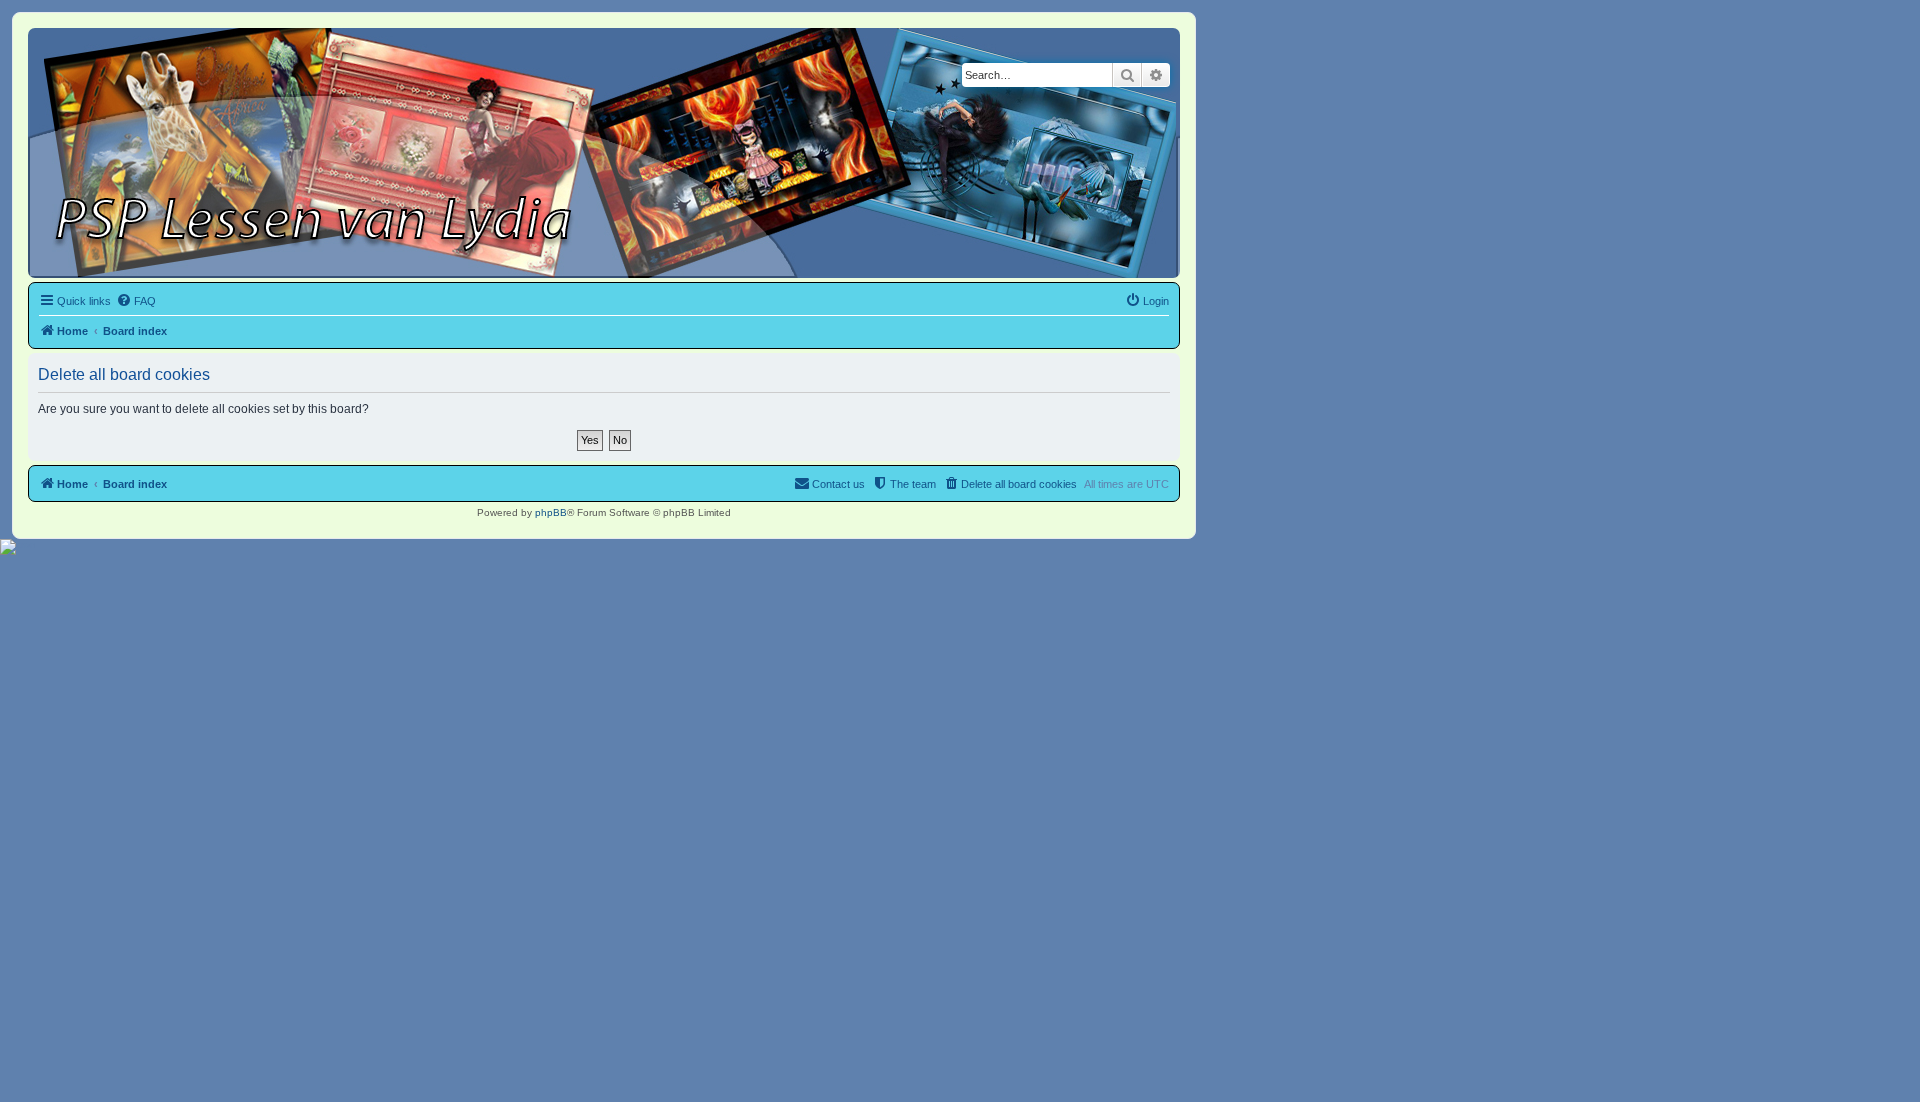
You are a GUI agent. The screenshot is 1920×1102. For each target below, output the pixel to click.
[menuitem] (136, 301)
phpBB (551, 512)
